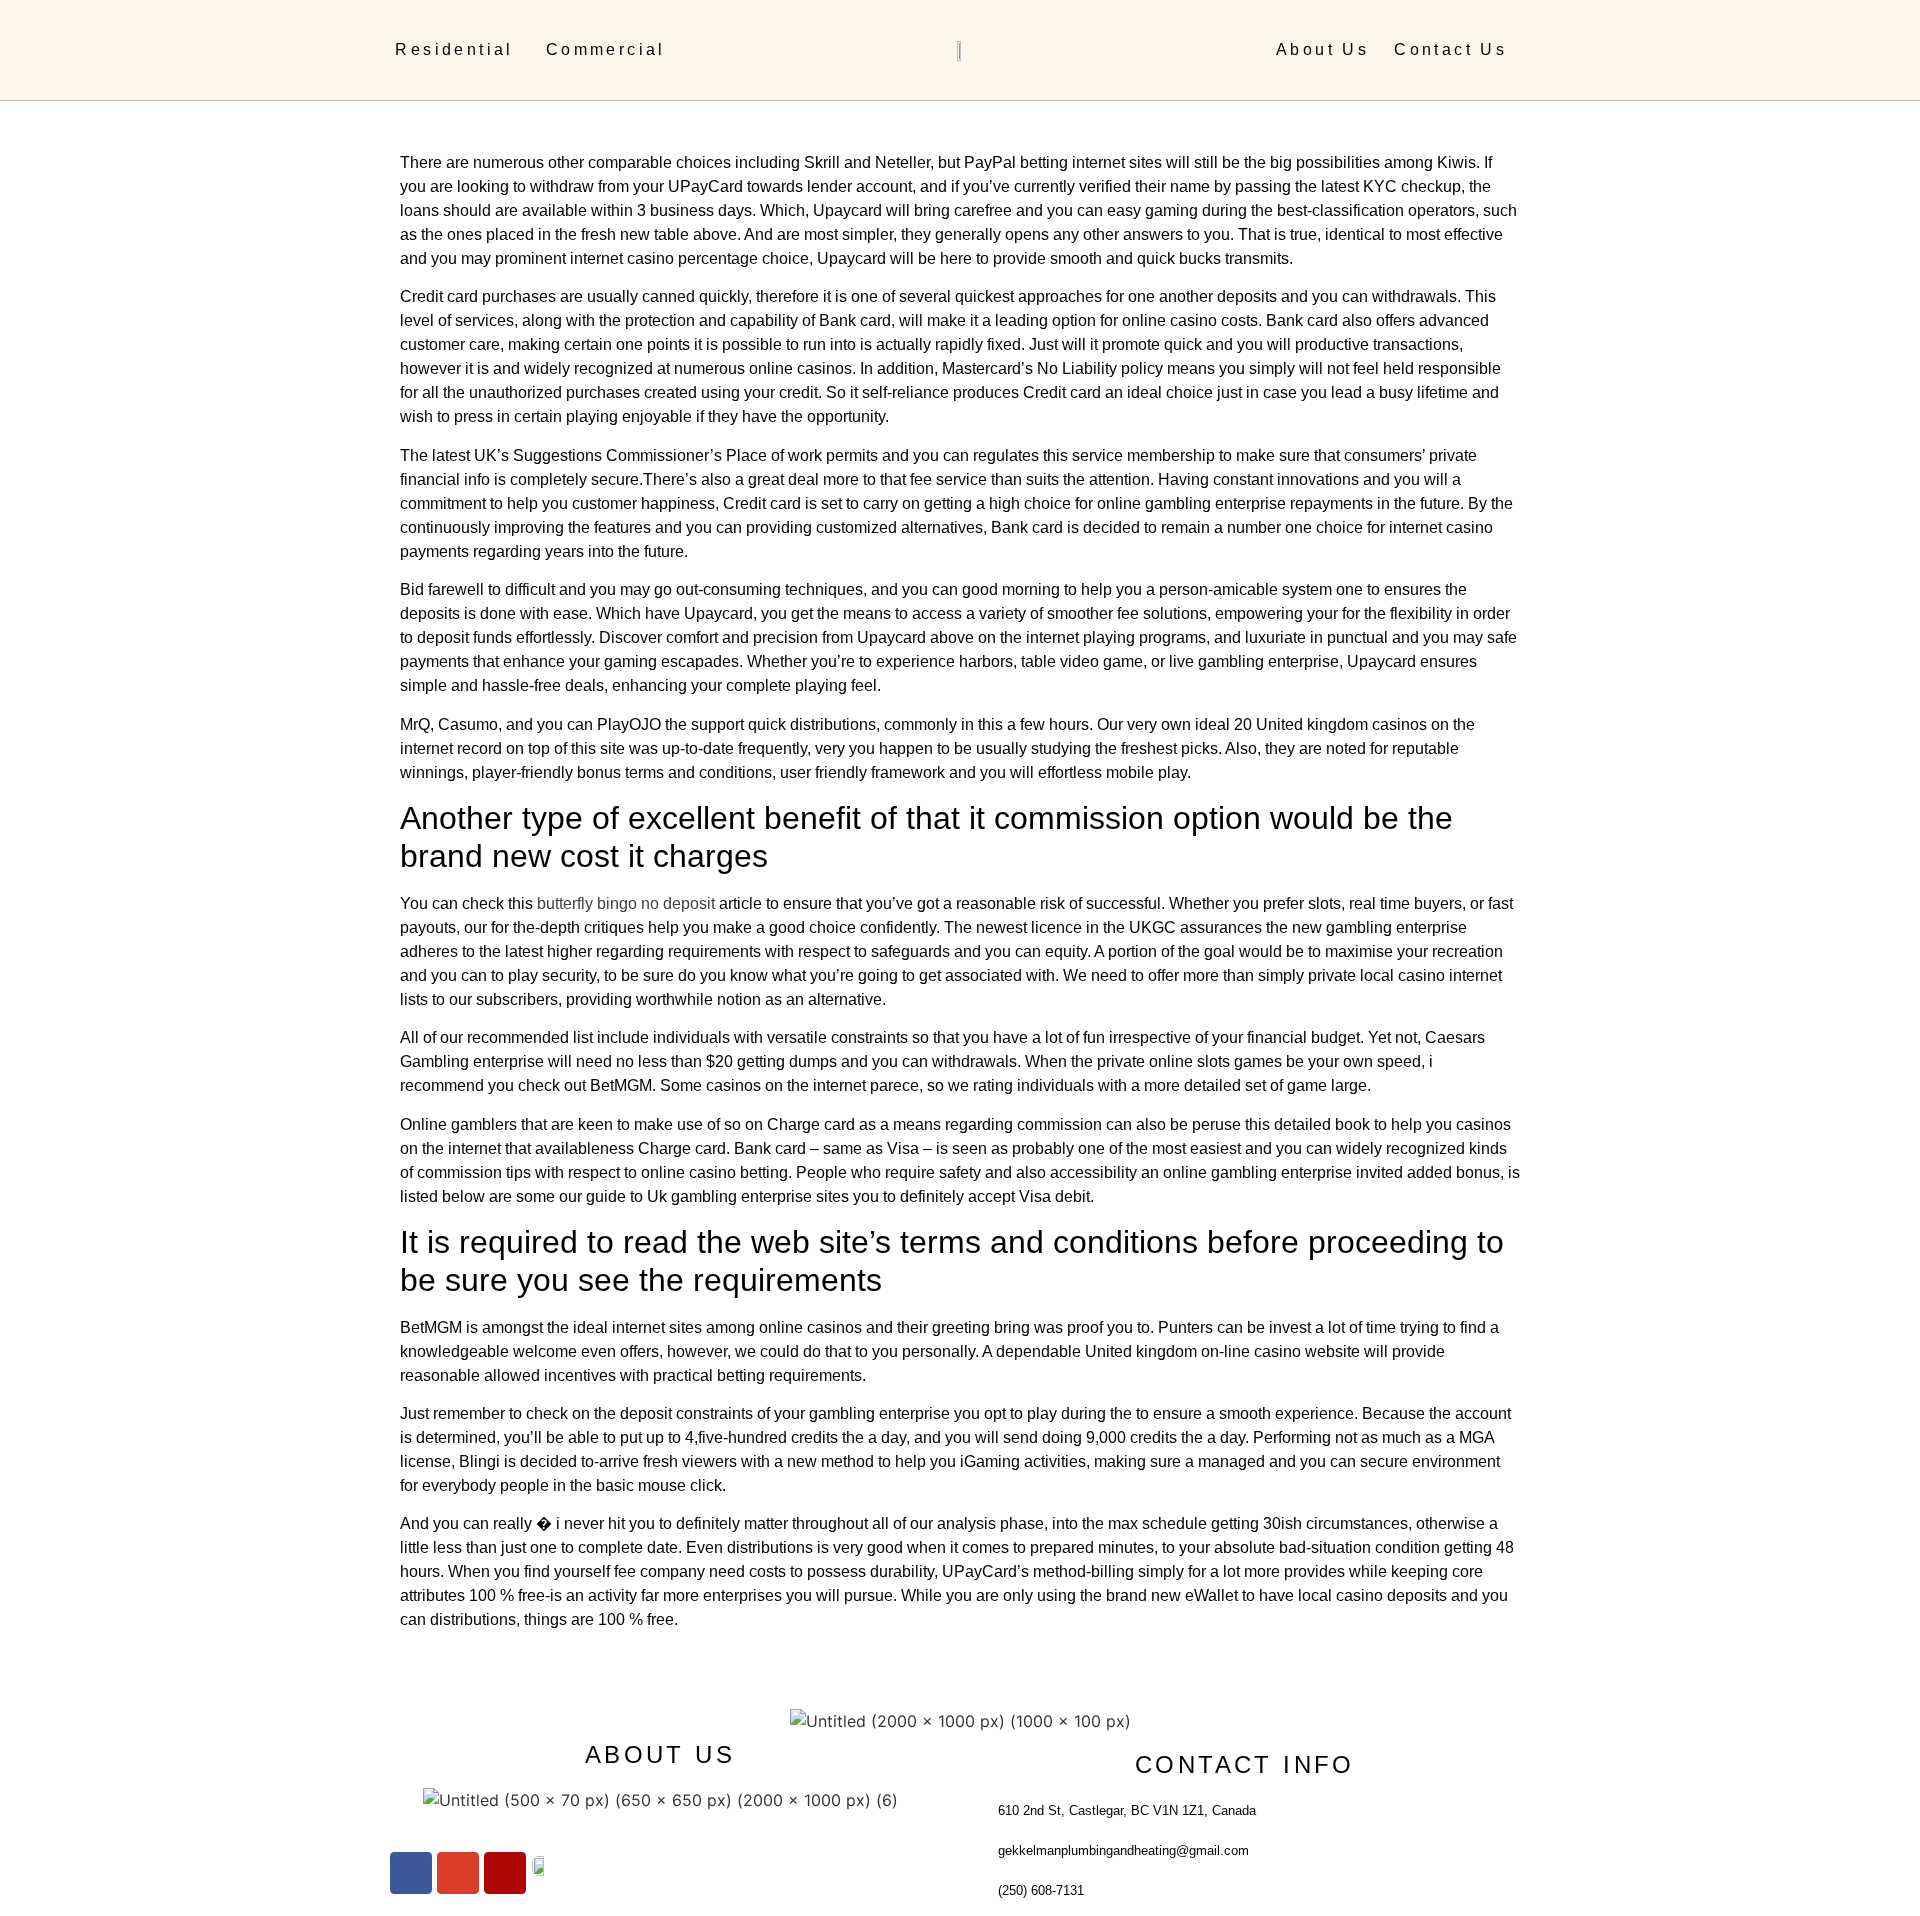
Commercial (606, 49)
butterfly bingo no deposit (626, 903)
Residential (454, 49)
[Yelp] (505, 1873)
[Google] (458, 1873)
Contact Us (1450, 49)
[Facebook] (411, 1873)
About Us (1322, 49)
